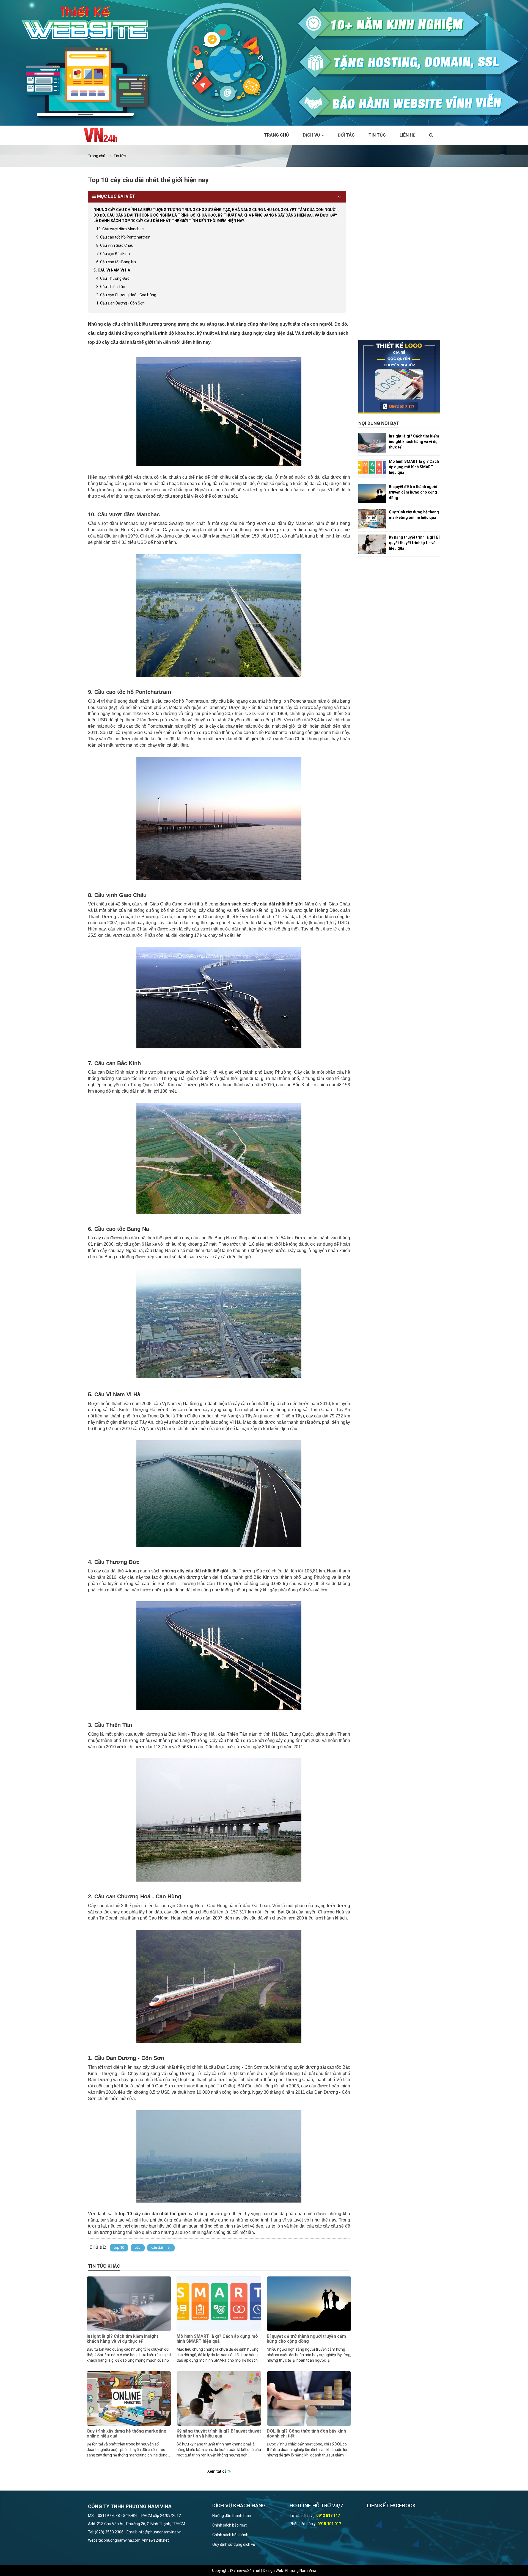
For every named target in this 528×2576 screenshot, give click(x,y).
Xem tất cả (217, 2471)
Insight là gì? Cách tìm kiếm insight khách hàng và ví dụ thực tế (122, 2339)
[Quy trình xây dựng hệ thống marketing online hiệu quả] (129, 2398)
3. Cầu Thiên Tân (111, 287)
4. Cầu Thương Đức (113, 278)
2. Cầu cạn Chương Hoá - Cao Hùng (126, 295)
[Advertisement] (399, 257)
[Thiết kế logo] (399, 377)
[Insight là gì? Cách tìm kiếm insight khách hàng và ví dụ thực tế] (129, 2304)
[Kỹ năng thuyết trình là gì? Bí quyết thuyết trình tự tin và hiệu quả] (219, 2398)
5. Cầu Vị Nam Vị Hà (112, 270)
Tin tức (377, 135)
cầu (138, 2247)
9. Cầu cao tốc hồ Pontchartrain (123, 237)
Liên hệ (407, 135)
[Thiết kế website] (264, 62)
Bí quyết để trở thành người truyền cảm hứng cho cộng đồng (306, 2339)
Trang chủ (277, 135)
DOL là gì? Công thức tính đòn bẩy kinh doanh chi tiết (306, 2434)
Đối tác (346, 135)
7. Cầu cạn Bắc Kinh (113, 254)
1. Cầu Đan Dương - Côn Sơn (120, 303)
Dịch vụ (312, 135)
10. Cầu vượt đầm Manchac (120, 229)
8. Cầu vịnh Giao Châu (115, 245)
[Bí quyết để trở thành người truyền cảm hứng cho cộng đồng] (309, 2304)
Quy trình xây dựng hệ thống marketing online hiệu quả (127, 2434)
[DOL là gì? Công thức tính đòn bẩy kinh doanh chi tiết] (309, 2398)
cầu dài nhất (161, 2247)
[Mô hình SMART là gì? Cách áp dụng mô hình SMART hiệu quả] (219, 2304)
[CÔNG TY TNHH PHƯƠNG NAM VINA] (103, 135)
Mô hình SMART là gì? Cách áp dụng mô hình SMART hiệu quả (217, 2339)
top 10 (119, 2247)
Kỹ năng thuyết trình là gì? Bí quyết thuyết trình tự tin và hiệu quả (219, 2434)
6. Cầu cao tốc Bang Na (116, 262)
